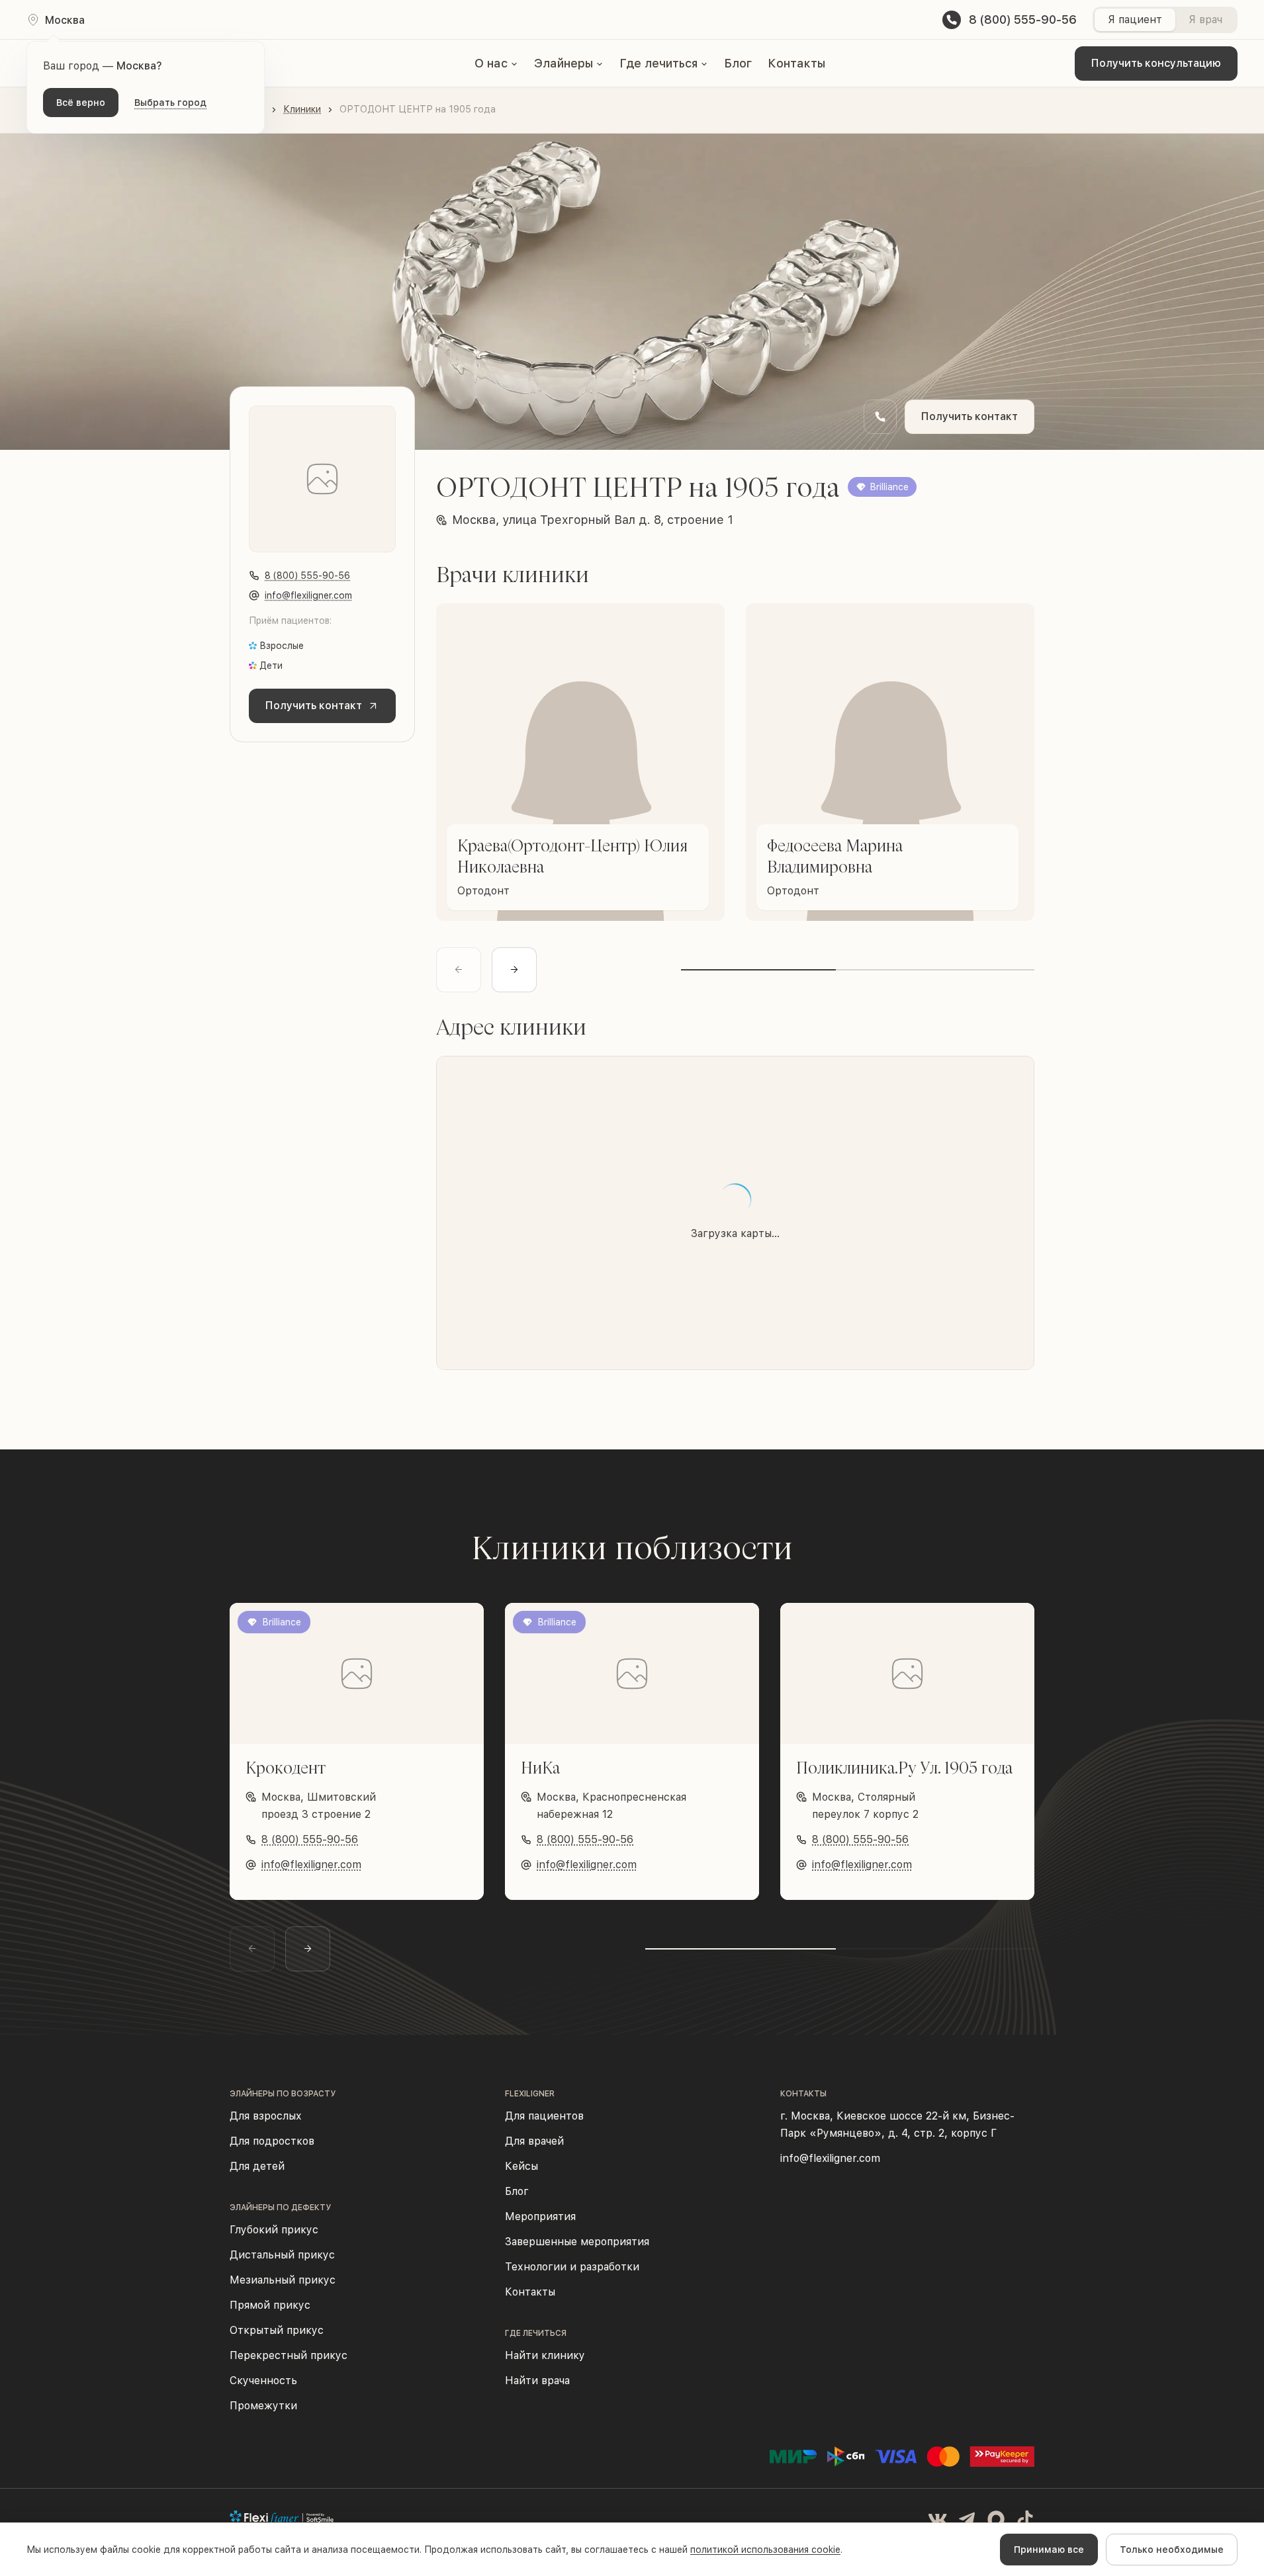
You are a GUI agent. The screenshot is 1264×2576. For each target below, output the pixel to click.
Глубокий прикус (274, 2230)
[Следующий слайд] (514, 970)
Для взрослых (266, 2116)
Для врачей (534, 2141)
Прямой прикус (270, 2305)
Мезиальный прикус (283, 2280)
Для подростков (272, 2141)
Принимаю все (1049, 2550)
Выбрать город (170, 103)
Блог (738, 63)
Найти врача (537, 2381)
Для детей (257, 2166)
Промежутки (263, 2406)
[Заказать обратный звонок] (880, 417)
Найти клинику (545, 2355)
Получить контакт (970, 416)
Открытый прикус (277, 2330)
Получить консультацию (1156, 63)
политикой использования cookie (765, 2550)
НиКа (540, 1768)
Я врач (1205, 20)
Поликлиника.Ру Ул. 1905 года (904, 1768)
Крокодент (286, 1768)
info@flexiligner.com (308, 595)
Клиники (302, 109)
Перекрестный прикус (289, 2355)
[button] (496, 64)
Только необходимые (1172, 2550)
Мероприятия (540, 2216)
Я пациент (1135, 20)
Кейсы (521, 2166)
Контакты (796, 63)
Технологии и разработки (572, 2267)
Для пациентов (544, 2116)
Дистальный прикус (282, 2255)
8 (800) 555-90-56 (307, 576)
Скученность (263, 2381)
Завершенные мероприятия (577, 2242)
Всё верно (81, 103)
